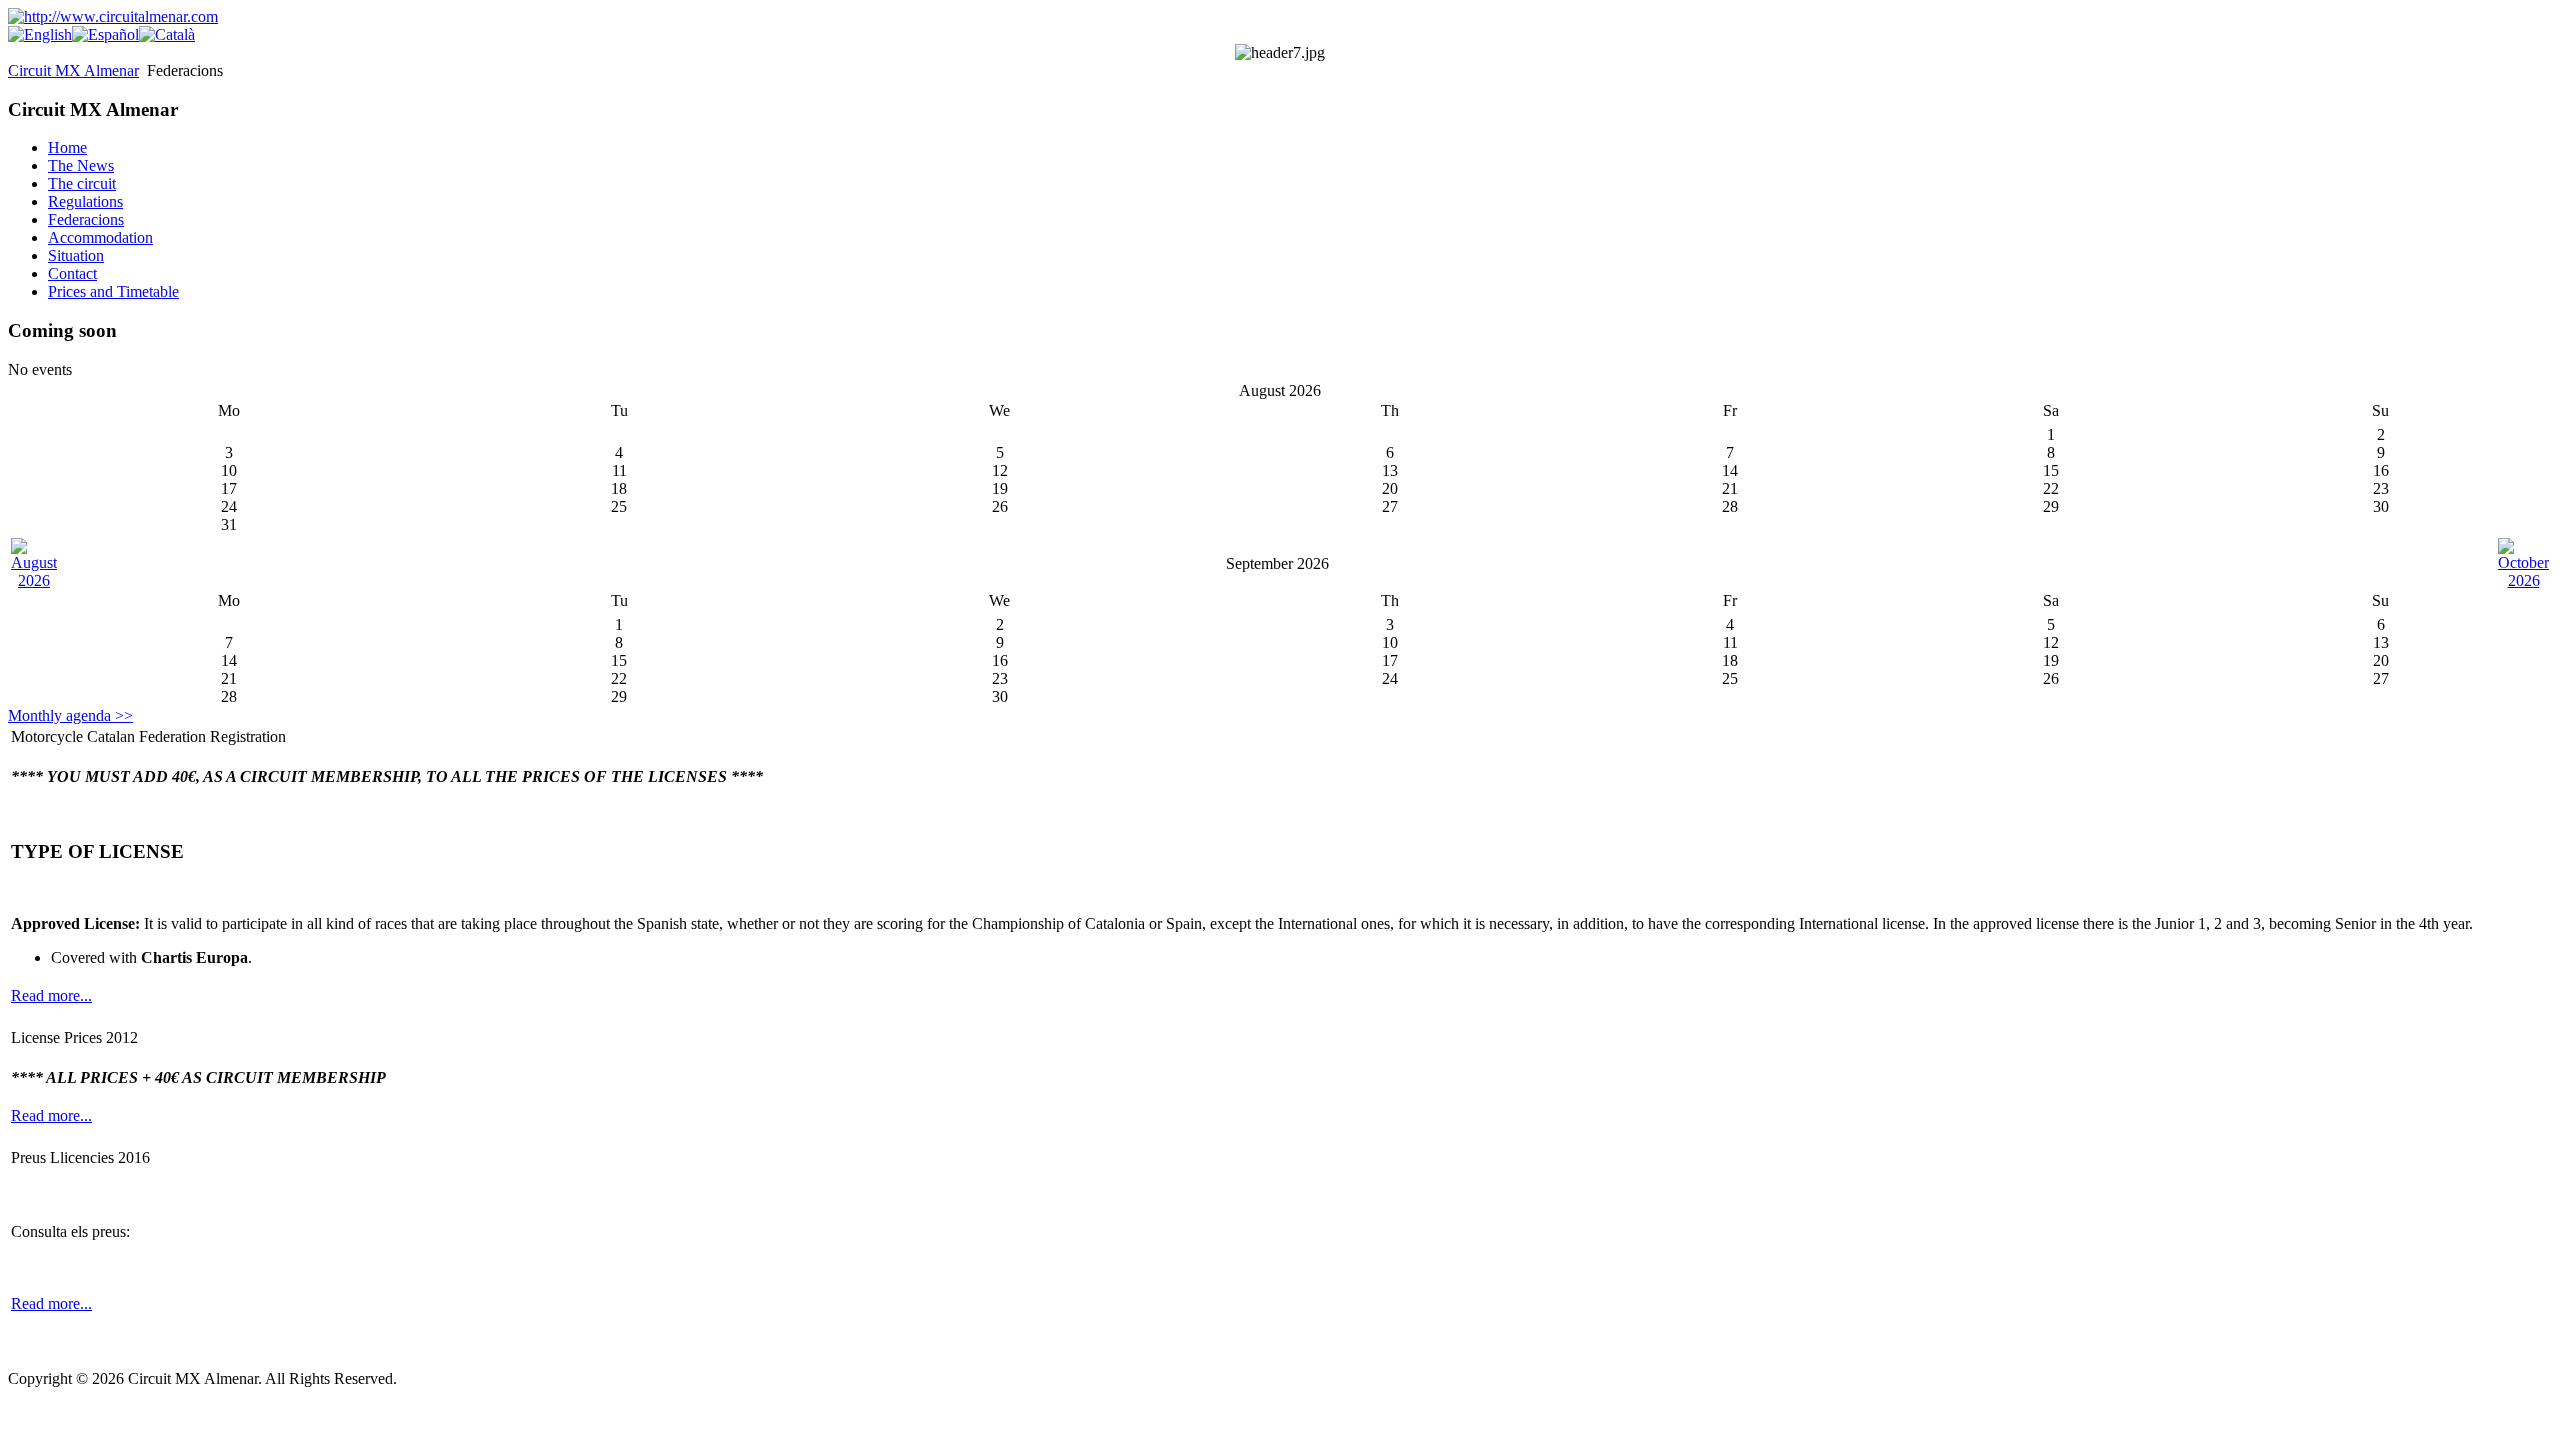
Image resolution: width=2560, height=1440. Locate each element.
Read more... (51, 995)
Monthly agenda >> (70, 715)
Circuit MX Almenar (73, 70)
